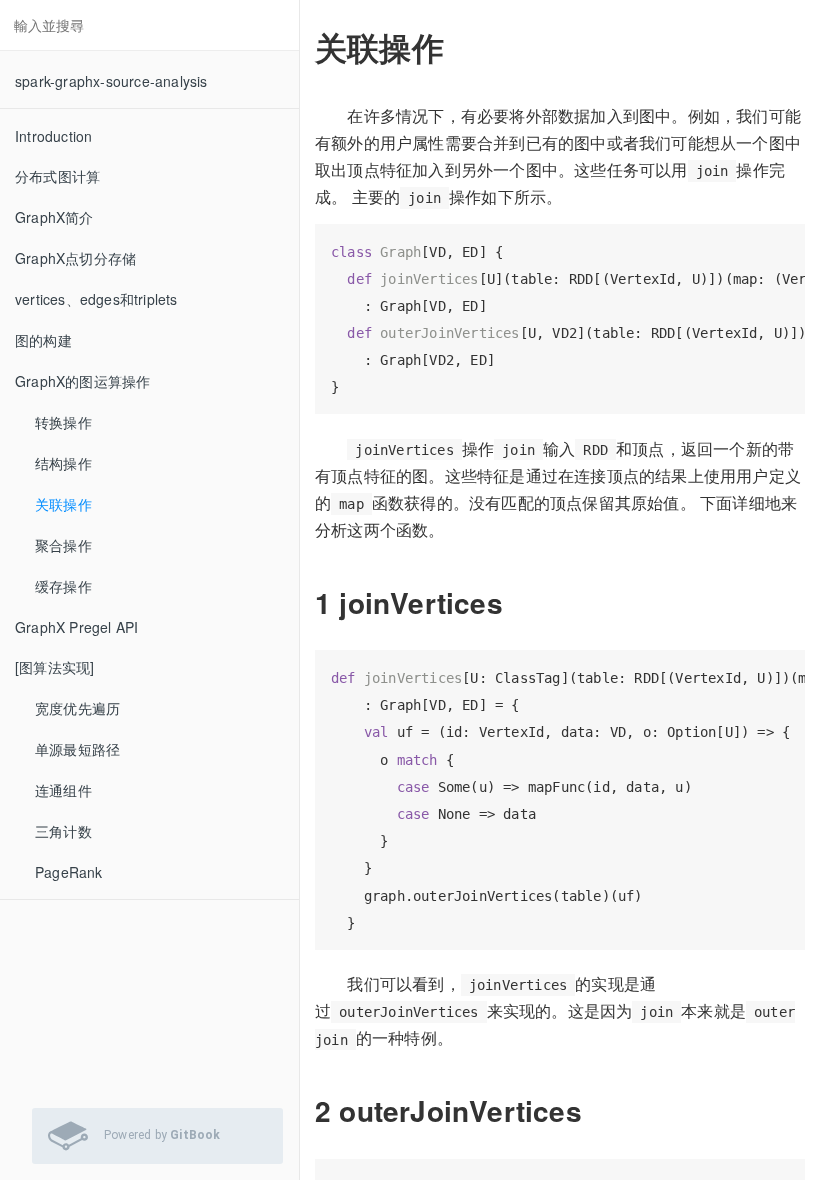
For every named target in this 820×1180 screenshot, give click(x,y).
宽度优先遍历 (77, 708)
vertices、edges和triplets (96, 299)
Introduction (53, 136)
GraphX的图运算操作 (82, 381)
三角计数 (63, 831)
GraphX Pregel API (76, 627)
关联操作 (63, 504)
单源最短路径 (77, 749)
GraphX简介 (54, 217)
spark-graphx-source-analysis (111, 81)
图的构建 (43, 340)
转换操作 (63, 422)
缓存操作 (63, 586)
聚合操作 (63, 545)
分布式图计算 (57, 176)
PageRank (69, 872)
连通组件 (63, 790)
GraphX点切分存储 (75, 258)
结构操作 (63, 463)
